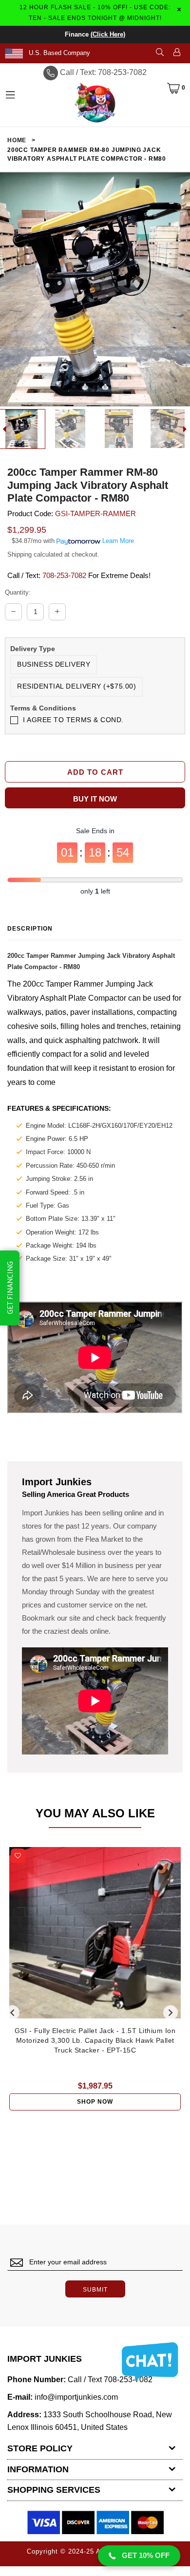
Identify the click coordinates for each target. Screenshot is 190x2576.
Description (30, 929)
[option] (71, 429)
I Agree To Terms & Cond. (73, 720)
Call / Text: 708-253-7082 (103, 72)
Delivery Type (33, 649)
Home (17, 140)
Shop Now (95, 2102)
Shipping (19, 554)
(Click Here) (108, 34)
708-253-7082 (64, 575)
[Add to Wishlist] (18, 1856)
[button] (139, 2556)
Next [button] (171, 2013)
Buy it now (95, 799)
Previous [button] (12, 2013)
